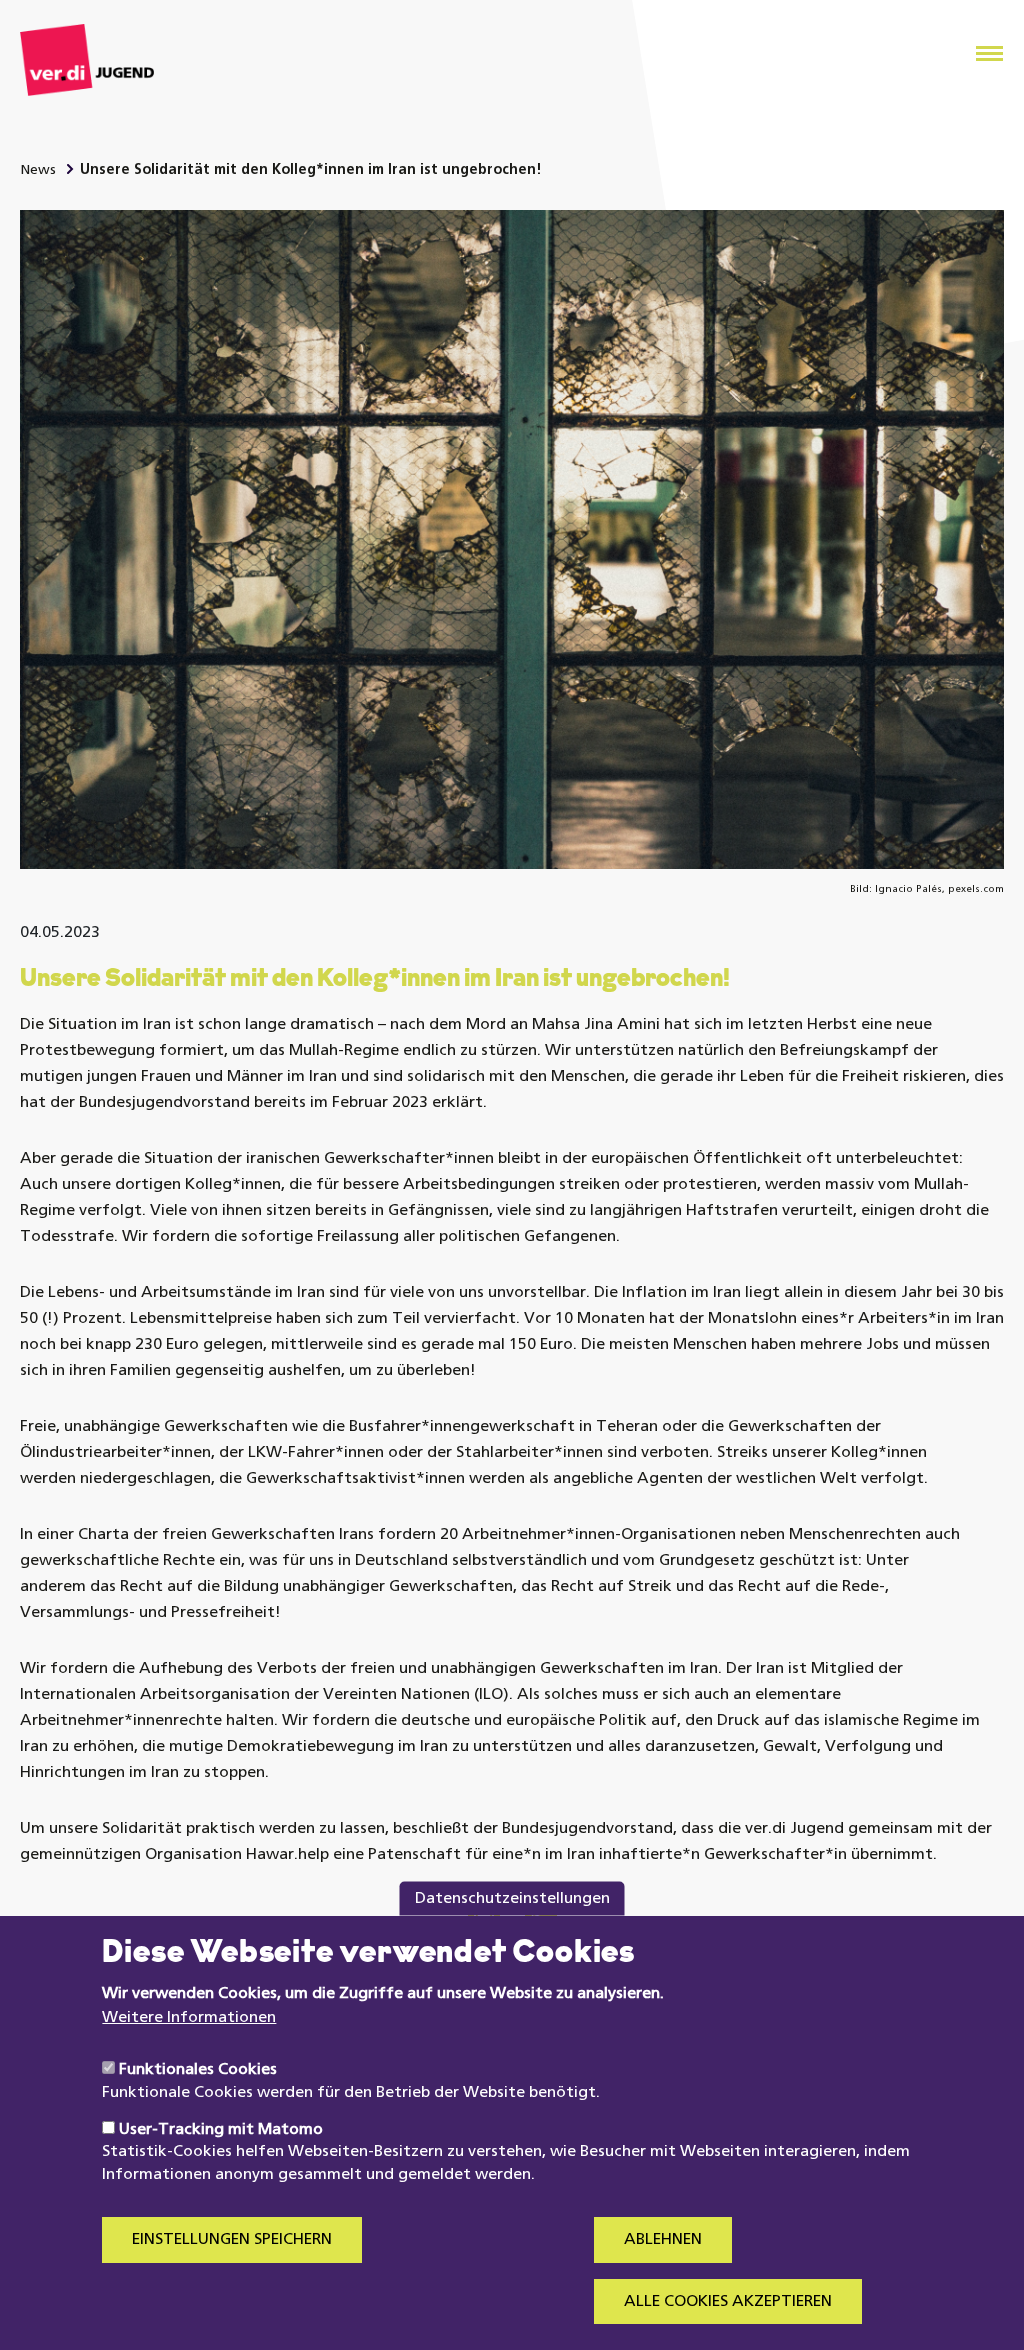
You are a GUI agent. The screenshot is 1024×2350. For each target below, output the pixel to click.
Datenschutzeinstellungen (512, 1899)
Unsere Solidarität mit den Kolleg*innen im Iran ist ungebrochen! (311, 170)
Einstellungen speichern (232, 2240)
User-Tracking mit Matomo (221, 2130)
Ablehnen (663, 2240)
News (38, 170)
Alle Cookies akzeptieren (728, 2302)
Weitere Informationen (189, 2018)
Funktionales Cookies (198, 2070)
